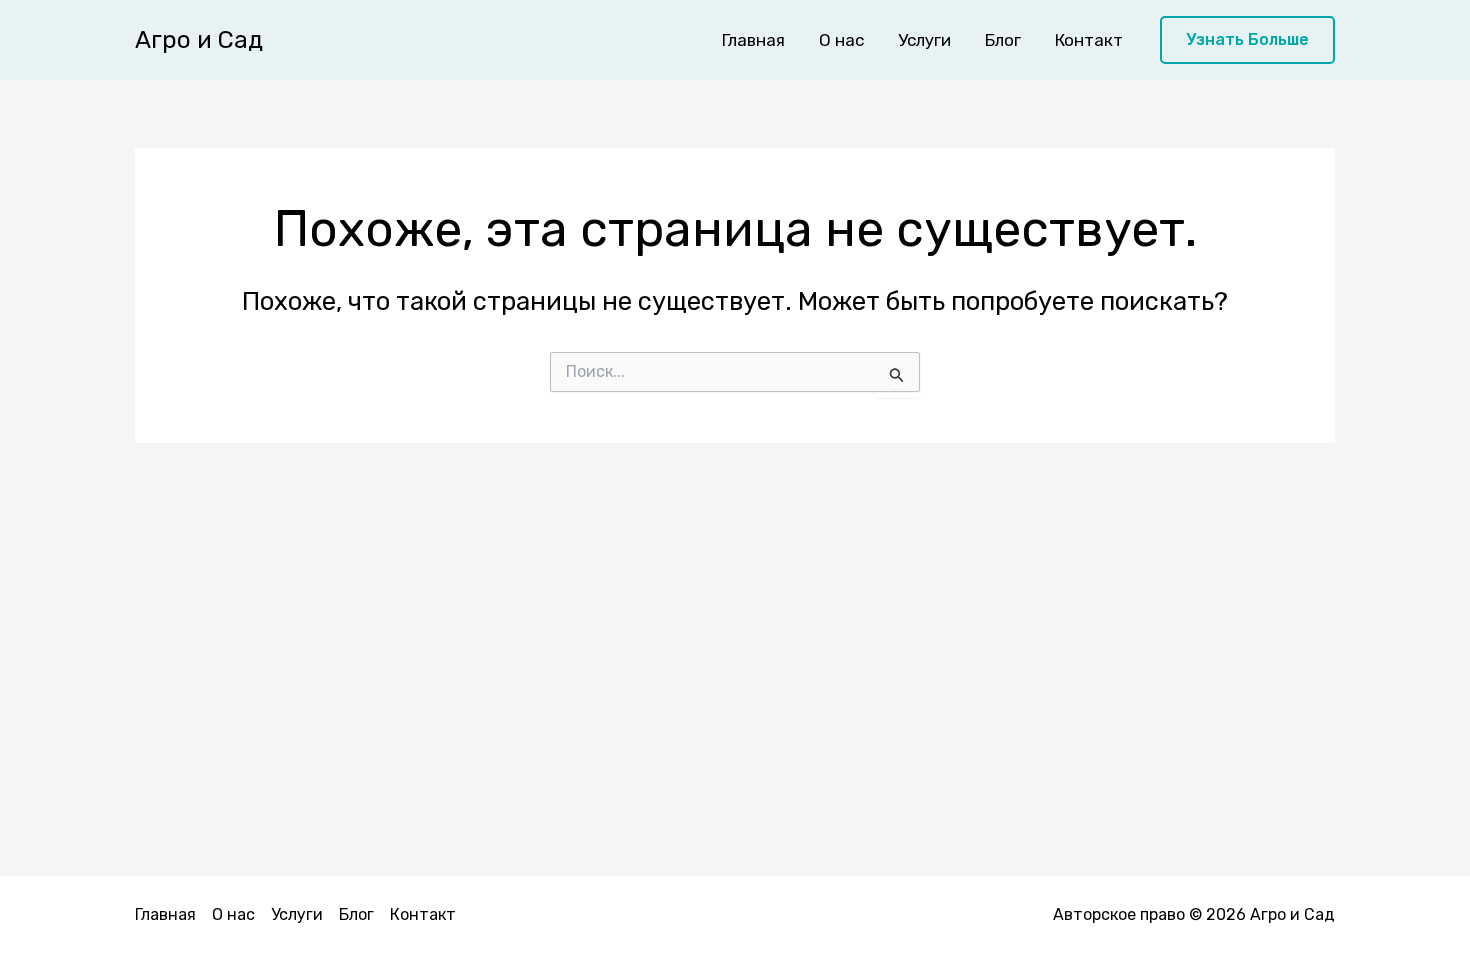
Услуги (924, 40)
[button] (1247, 40)
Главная (753, 40)
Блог (1003, 40)
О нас (841, 40)
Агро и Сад (199, 40)
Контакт (1089, 40)
